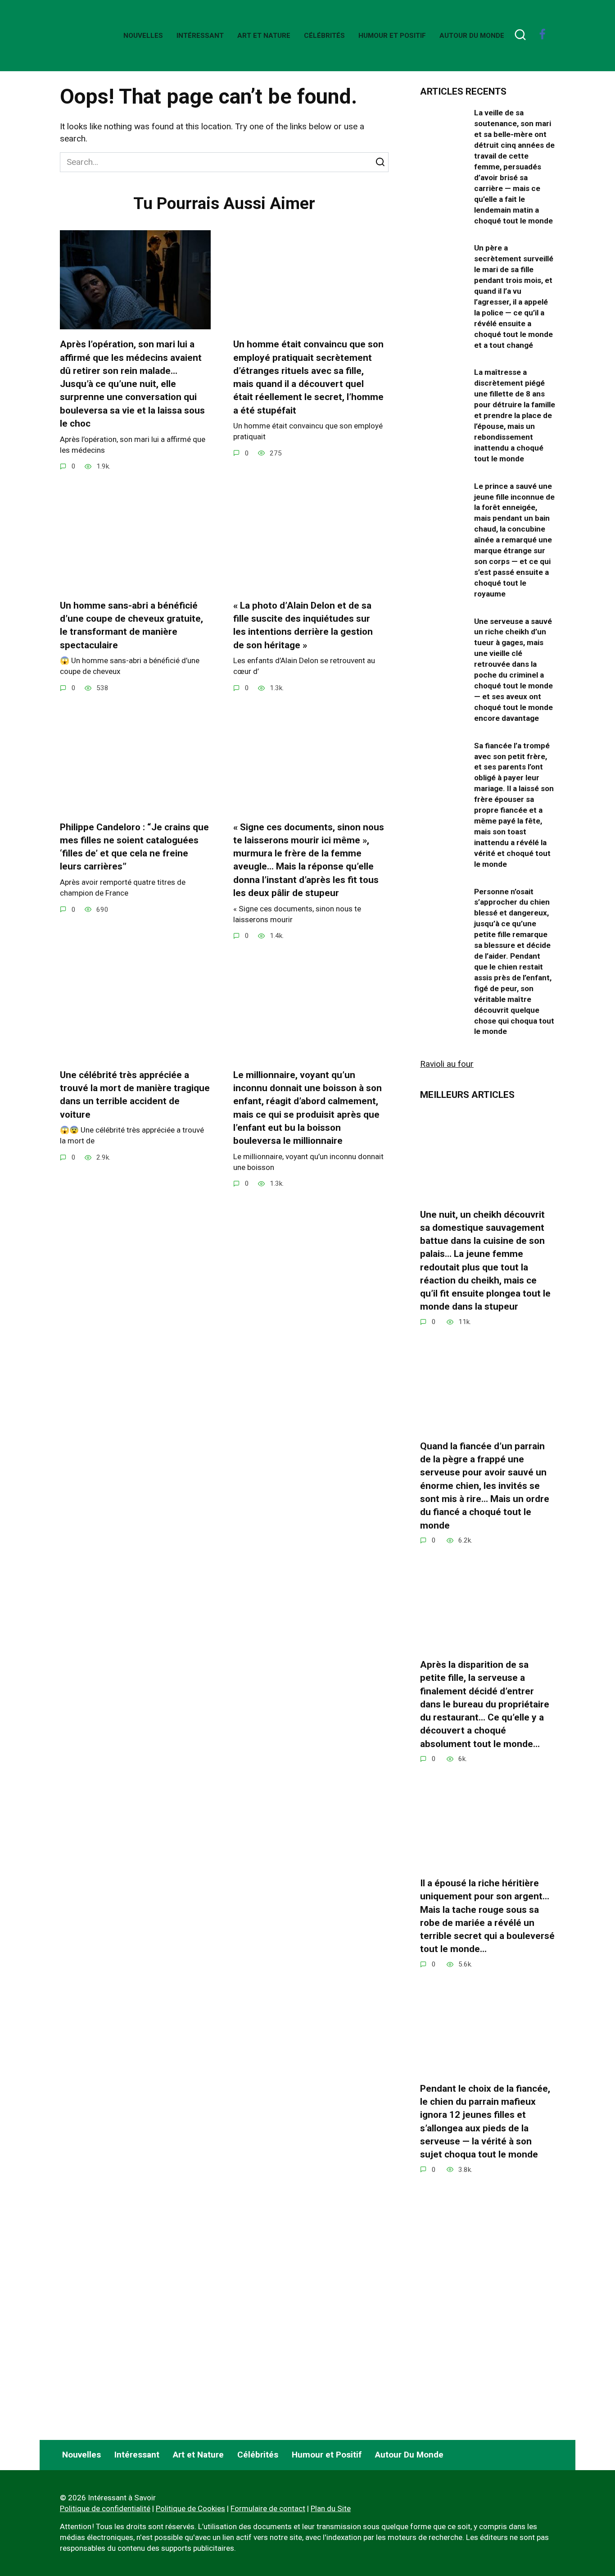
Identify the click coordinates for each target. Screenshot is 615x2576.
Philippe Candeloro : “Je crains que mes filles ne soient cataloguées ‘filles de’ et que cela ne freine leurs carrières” (134, 847)
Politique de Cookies (190, 2508)
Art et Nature (264, 36)
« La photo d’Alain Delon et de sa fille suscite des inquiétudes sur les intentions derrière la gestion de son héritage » (303, 625)
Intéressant (200, 36)
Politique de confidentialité (105, 2508)
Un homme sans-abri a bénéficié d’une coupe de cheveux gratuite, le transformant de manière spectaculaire (131, 625)
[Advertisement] (488, 2354)
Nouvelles (143, 36)
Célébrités (324, 36)
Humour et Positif (392, 36)
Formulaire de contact (268, 2508)
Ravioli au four (447, 1064)
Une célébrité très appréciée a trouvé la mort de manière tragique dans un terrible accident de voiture (135, 1095)
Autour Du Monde (472, 36)
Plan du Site (331, 2508)
